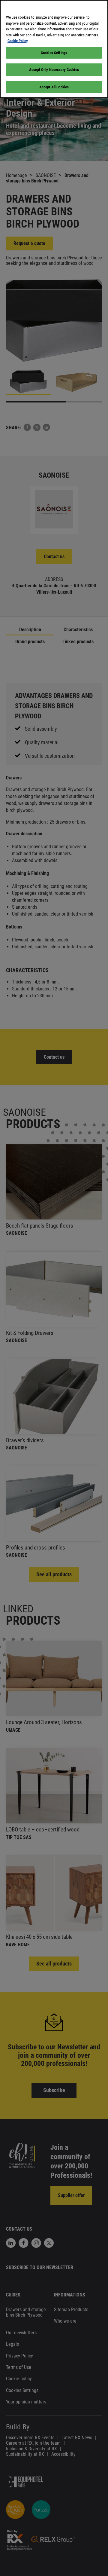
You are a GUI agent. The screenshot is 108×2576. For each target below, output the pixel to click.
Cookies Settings (54, 53)
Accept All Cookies (54, 87)
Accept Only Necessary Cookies (54, 70)
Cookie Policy (18, 41)
